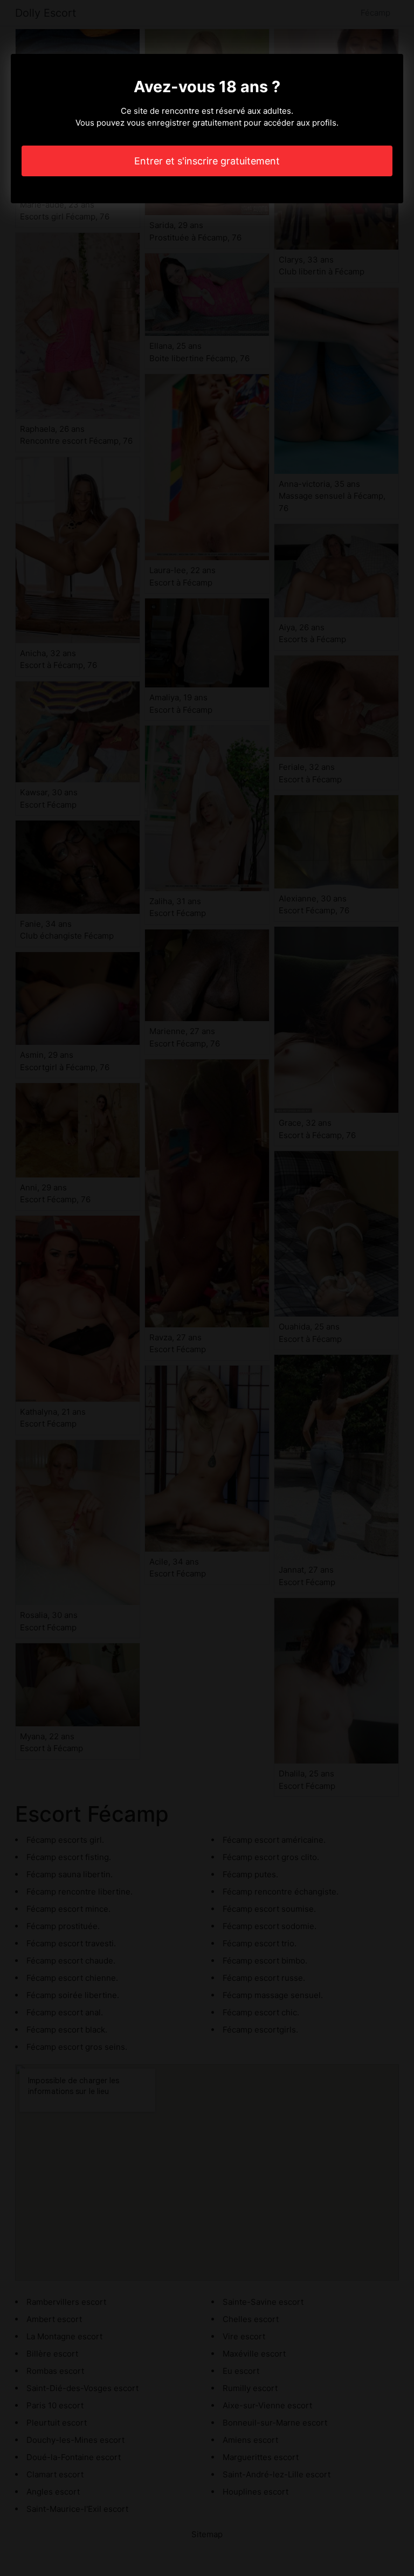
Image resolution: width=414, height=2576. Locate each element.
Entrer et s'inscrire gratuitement (207, 161)
